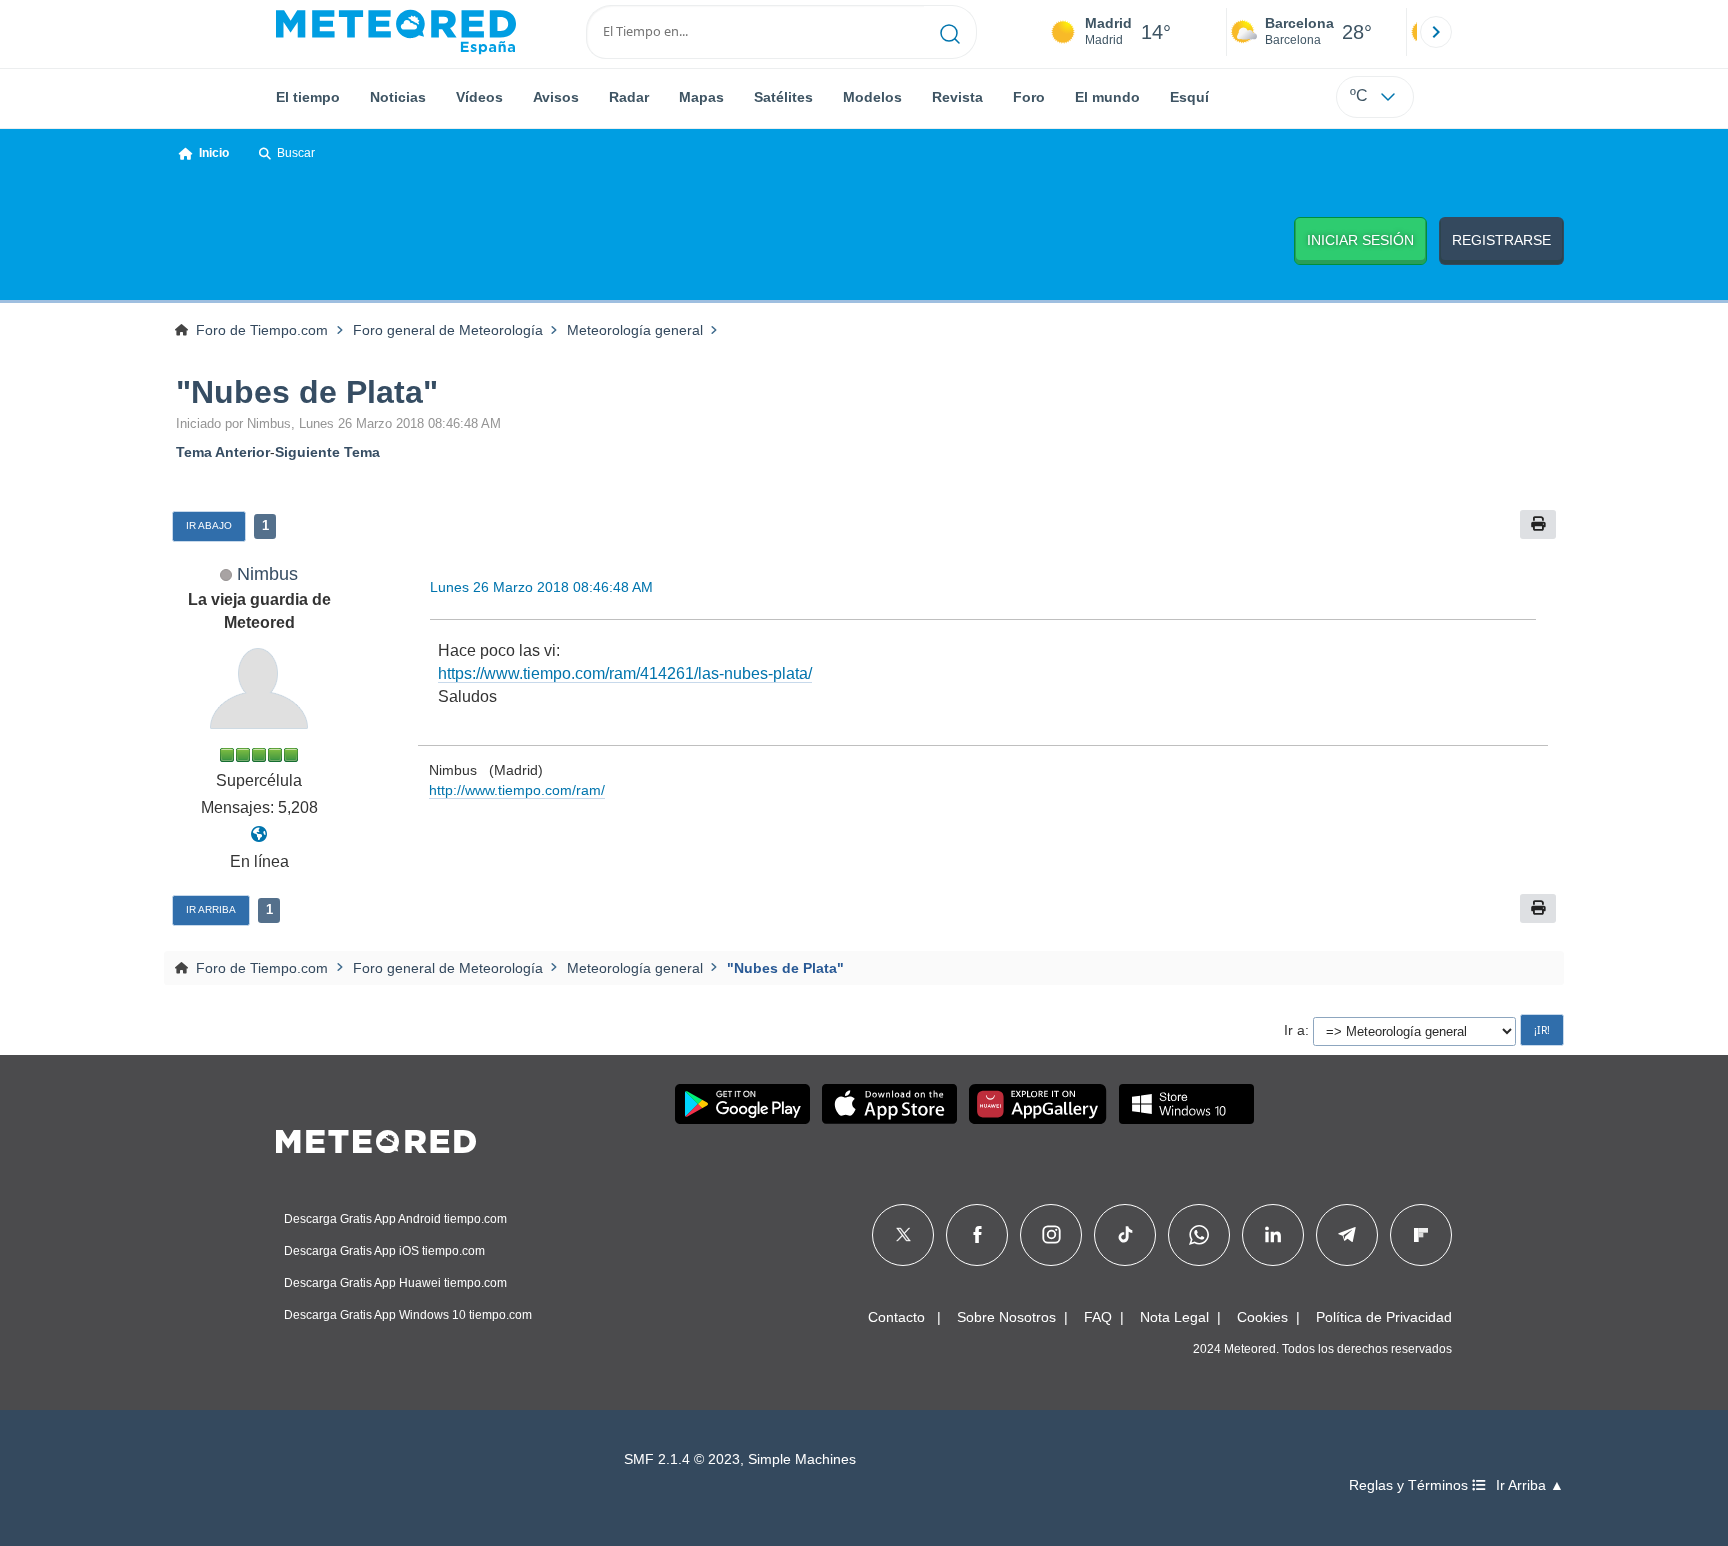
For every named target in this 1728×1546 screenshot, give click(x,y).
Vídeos (479, 97)
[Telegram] (1346, 1235)
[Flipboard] (1421, 1235)
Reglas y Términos (1410, 1485)
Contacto (896, 1317)
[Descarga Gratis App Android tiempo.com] (742, 1104)
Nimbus (267, 573)
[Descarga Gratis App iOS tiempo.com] (889, 1104)
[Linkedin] (1273, 1235)
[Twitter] (903, 1235)
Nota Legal (1174, 1317)
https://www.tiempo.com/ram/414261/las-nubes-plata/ (625, 673)
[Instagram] (1051, 1235)
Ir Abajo (209, 525)
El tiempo (308, 97)
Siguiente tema (327, 452)
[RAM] (259, 834)
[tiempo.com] (396, 32)
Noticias (398, 97)
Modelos (872, 97)
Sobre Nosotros (1006, 1317)
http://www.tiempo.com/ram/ (517, 790)
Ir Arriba (211, 909)
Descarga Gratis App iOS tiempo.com (384, 1251)
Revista (957, 97)
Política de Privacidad (1384, 1317)
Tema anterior (223, 452)
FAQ (1098, 1317)
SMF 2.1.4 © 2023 (682, 1459)
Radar (629, 97)
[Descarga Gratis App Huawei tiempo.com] (1038, 1104)
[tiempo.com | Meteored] (376, 1138)
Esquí (1189, 97)
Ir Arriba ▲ (1530, 1485)
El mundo (1107, 97)
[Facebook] (977, 1235)
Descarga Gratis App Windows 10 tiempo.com (408, 1315)
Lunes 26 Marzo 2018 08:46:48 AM (541, 587)
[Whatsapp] (1199, 1235)
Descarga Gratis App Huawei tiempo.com (395, 1283)
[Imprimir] (1538, 524)
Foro (1029, 97)
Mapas (701, 97)
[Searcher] (950, 32)
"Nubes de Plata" (307, 392)
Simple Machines (802, 1459)
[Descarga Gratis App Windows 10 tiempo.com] (1186, 1104)
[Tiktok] (1125, 1235)
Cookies (1262, 1317)
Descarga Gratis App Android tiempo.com (395, 1219)
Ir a (1294, 1030)
